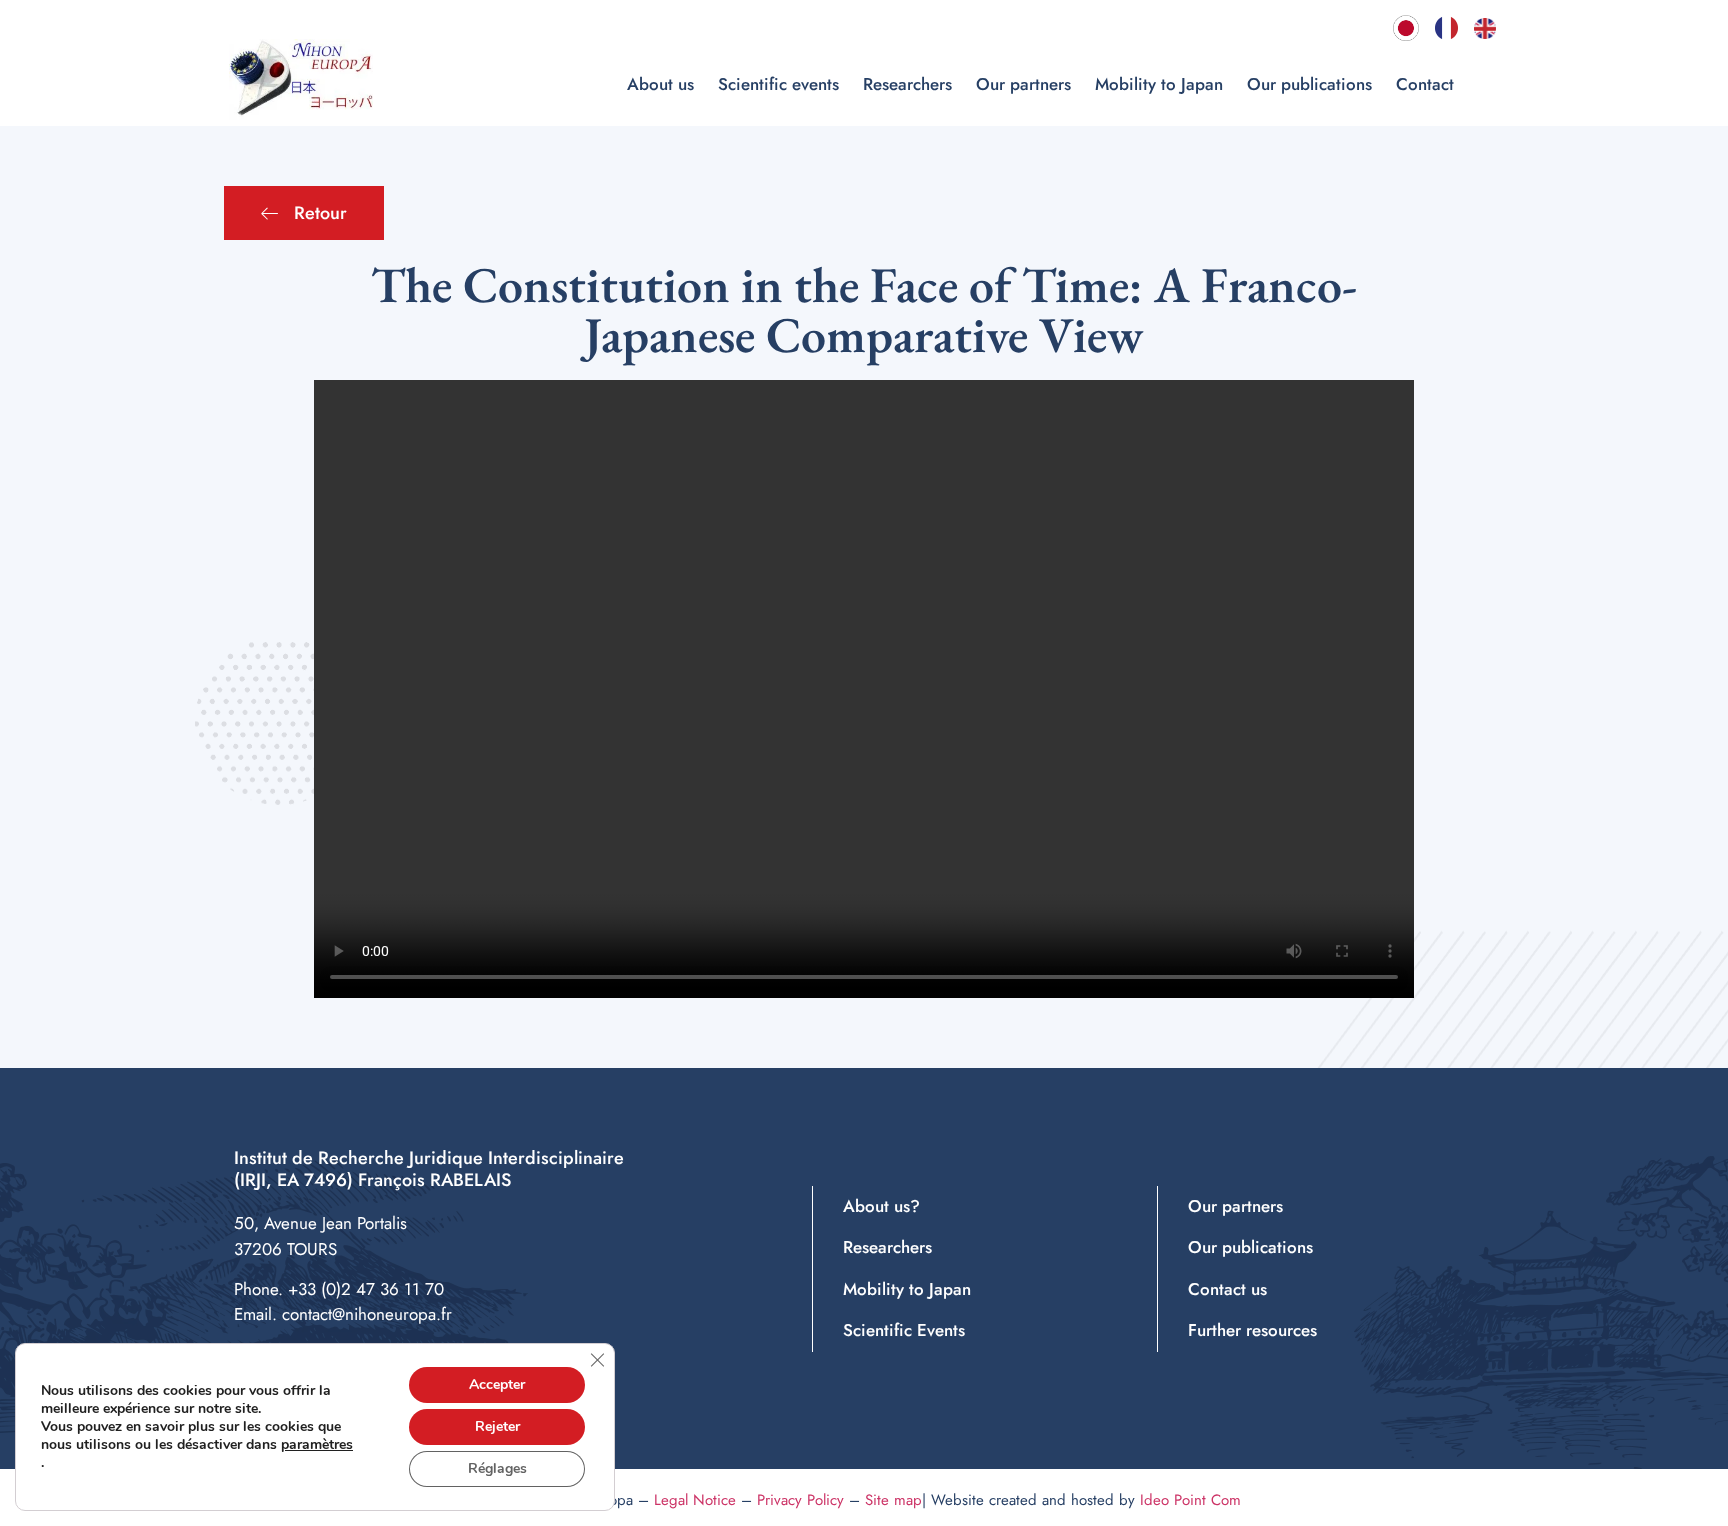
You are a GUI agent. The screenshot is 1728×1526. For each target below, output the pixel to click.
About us (660, 84)
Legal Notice (695, 1500)
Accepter (497, 1384)
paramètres (317, 1445)
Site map (893, 1500)
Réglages (497, 1468)
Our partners (1023, 84)
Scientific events (778, 84)
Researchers (907, 84)
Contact (1425, 84)
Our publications (1309, 84)
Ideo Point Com (1190, 1500)
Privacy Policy (800, 1500)
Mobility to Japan (1159, 84)
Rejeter (497, 1426)
